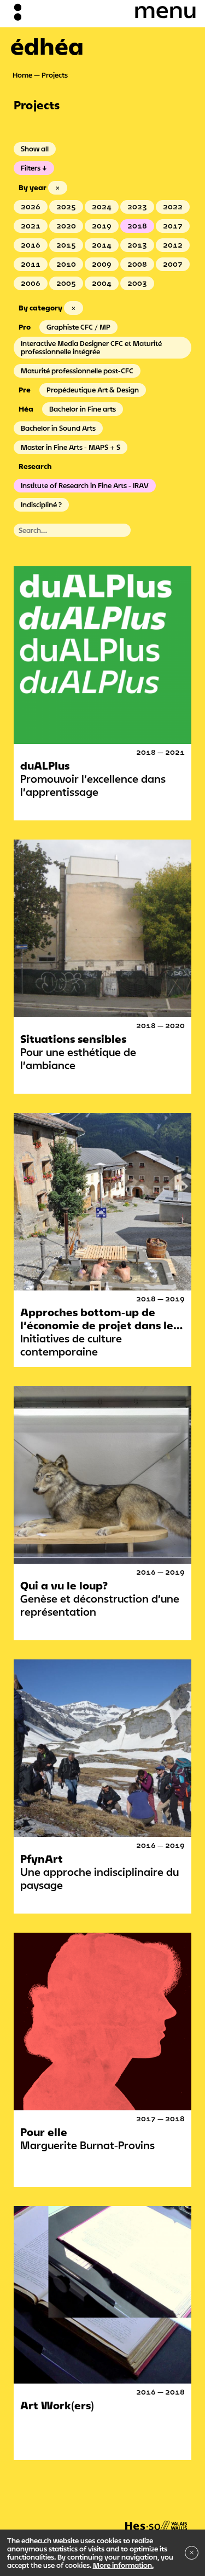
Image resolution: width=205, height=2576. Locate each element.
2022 (173, 207)
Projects (55, 75)
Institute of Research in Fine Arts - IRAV (85, 485)
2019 (102, 226)
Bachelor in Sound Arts (58, 428)
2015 (66, 245)
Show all (35, 149)
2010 (66, 264)
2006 (31, 283)
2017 (173, 226)
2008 (137, 264)
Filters (31, 168)
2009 (102, 264)
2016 (31, 245)
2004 (102, 283)
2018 (137, 226)
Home (22, 75)
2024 (102, 207)
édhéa (47, 46)
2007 (173, 264)
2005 (66, 283)
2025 (66, 207)
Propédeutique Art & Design (93, 390)
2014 (102, 245)
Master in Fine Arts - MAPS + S (71, 447)
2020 (66, 226)
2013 (137, 245)
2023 (137, 207)
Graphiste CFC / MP (78, 327)
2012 (173, 245)
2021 (31, 226)
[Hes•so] (156, 2520)
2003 (137, 283)
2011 (31, 264)
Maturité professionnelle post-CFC (77, 371)
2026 (31, 207)
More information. (123, 2565)
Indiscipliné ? (41, 504)
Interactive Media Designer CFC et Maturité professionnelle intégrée (91, 347)
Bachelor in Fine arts (83, 409)
